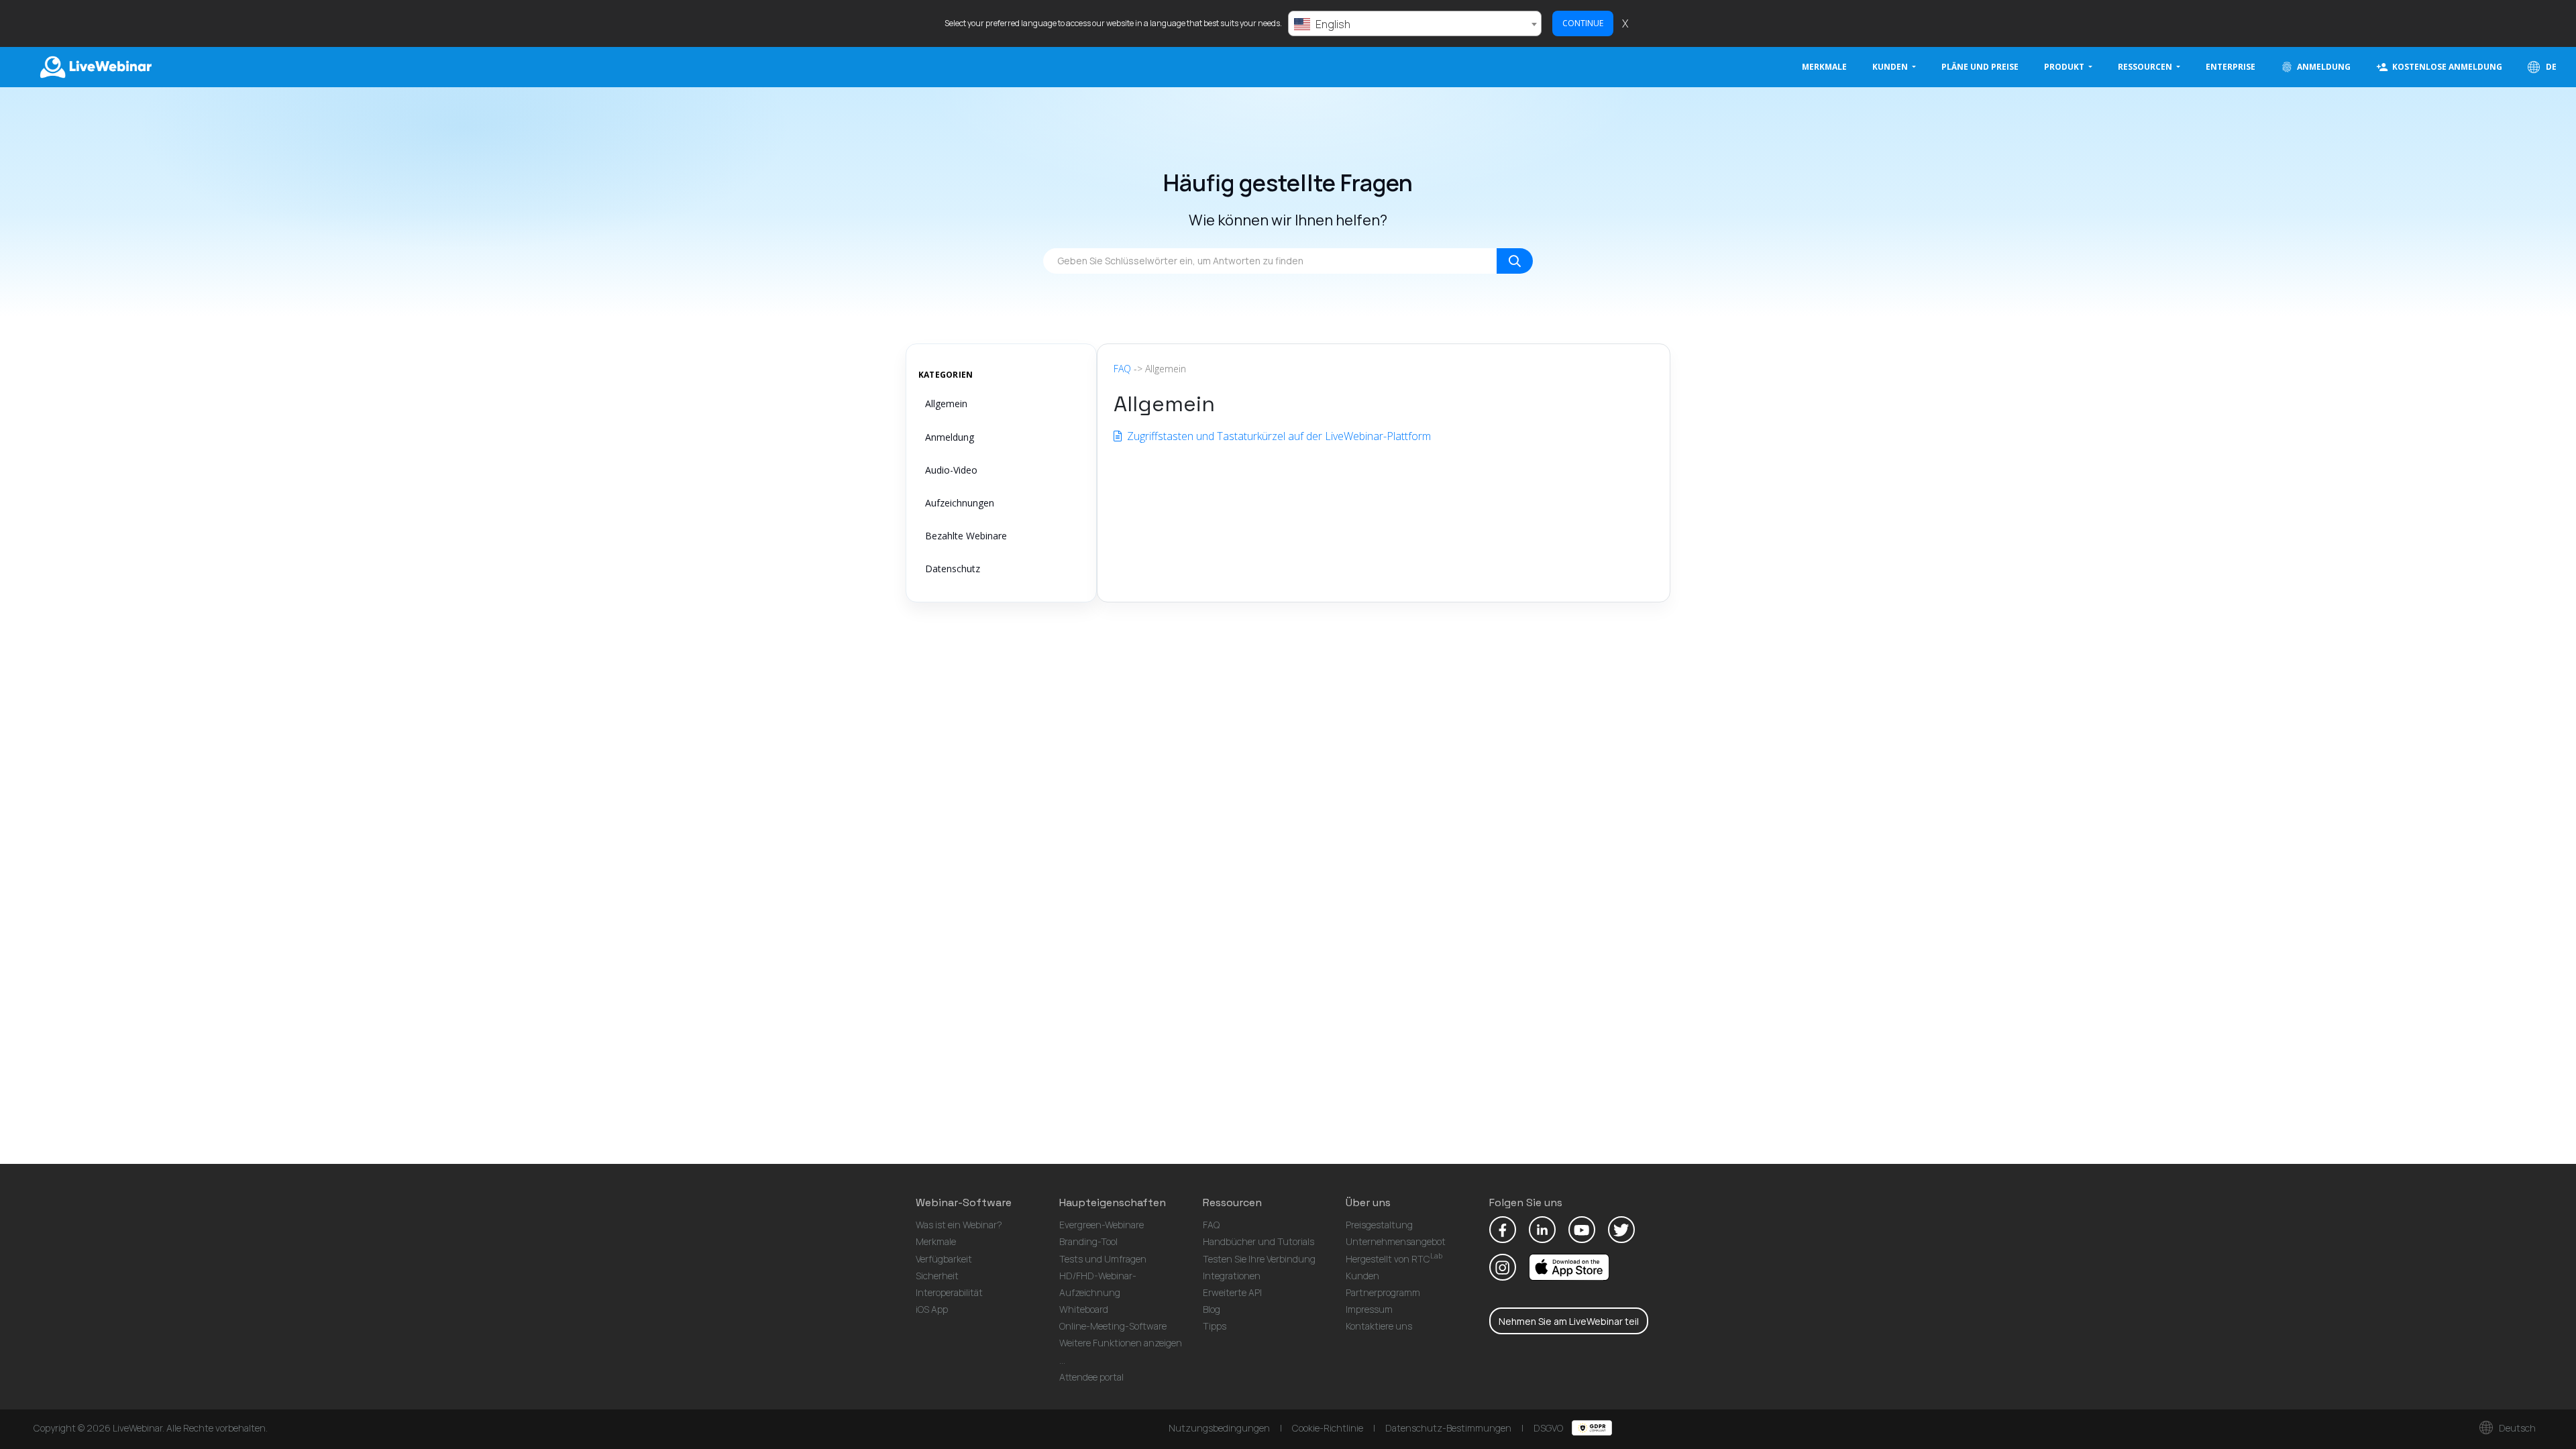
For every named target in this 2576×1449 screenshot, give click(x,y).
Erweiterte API (1232, 1292)
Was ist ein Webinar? (959, 1225)
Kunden (1362, 1276)
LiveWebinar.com (95, 67)
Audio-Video (951, 470)
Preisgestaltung (1379, 1225)
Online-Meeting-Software (1113, 1326)
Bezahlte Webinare (966, 536)
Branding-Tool (1088, 1241)
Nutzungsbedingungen (1219, 1428)
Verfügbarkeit (944, 1259)
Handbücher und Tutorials (1258, 1241)
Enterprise (2231, 67)
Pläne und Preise (1980, 67)
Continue (1583, 23)
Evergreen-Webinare (1102, 1225)
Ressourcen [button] (2146, 67)
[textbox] (1415, 24)
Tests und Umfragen (1103, 1259)
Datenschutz (953, 569)
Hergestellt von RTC (1394, 1259)
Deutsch (2516, 1428)
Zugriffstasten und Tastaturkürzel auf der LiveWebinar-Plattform (1278, 436)
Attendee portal (1091, 1377)
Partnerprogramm (1383, 1292)
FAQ (1122, 369)
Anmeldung (950, 437)
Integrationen (1232, 1276)
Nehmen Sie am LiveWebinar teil (1569, 1321)
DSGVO (1549, 1428)
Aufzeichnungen (960, 503)
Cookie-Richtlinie (1328, 1428)
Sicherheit (937, 1276)
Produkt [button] (2065, 67)
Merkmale (1824, 67)
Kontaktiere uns (1379, 1326)
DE (2550, 67)
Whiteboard (1084, 1309)
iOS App (932, 1309)
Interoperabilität (949, 1292)
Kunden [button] (1891, 67)
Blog (1212, 1309)
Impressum (1369, 1309)
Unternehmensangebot (1396, 1241)
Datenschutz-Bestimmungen (1448, 1428)
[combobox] (1415, 23)
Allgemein (946, 404)
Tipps (1215, 1326)
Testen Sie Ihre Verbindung (1259, 1259)
